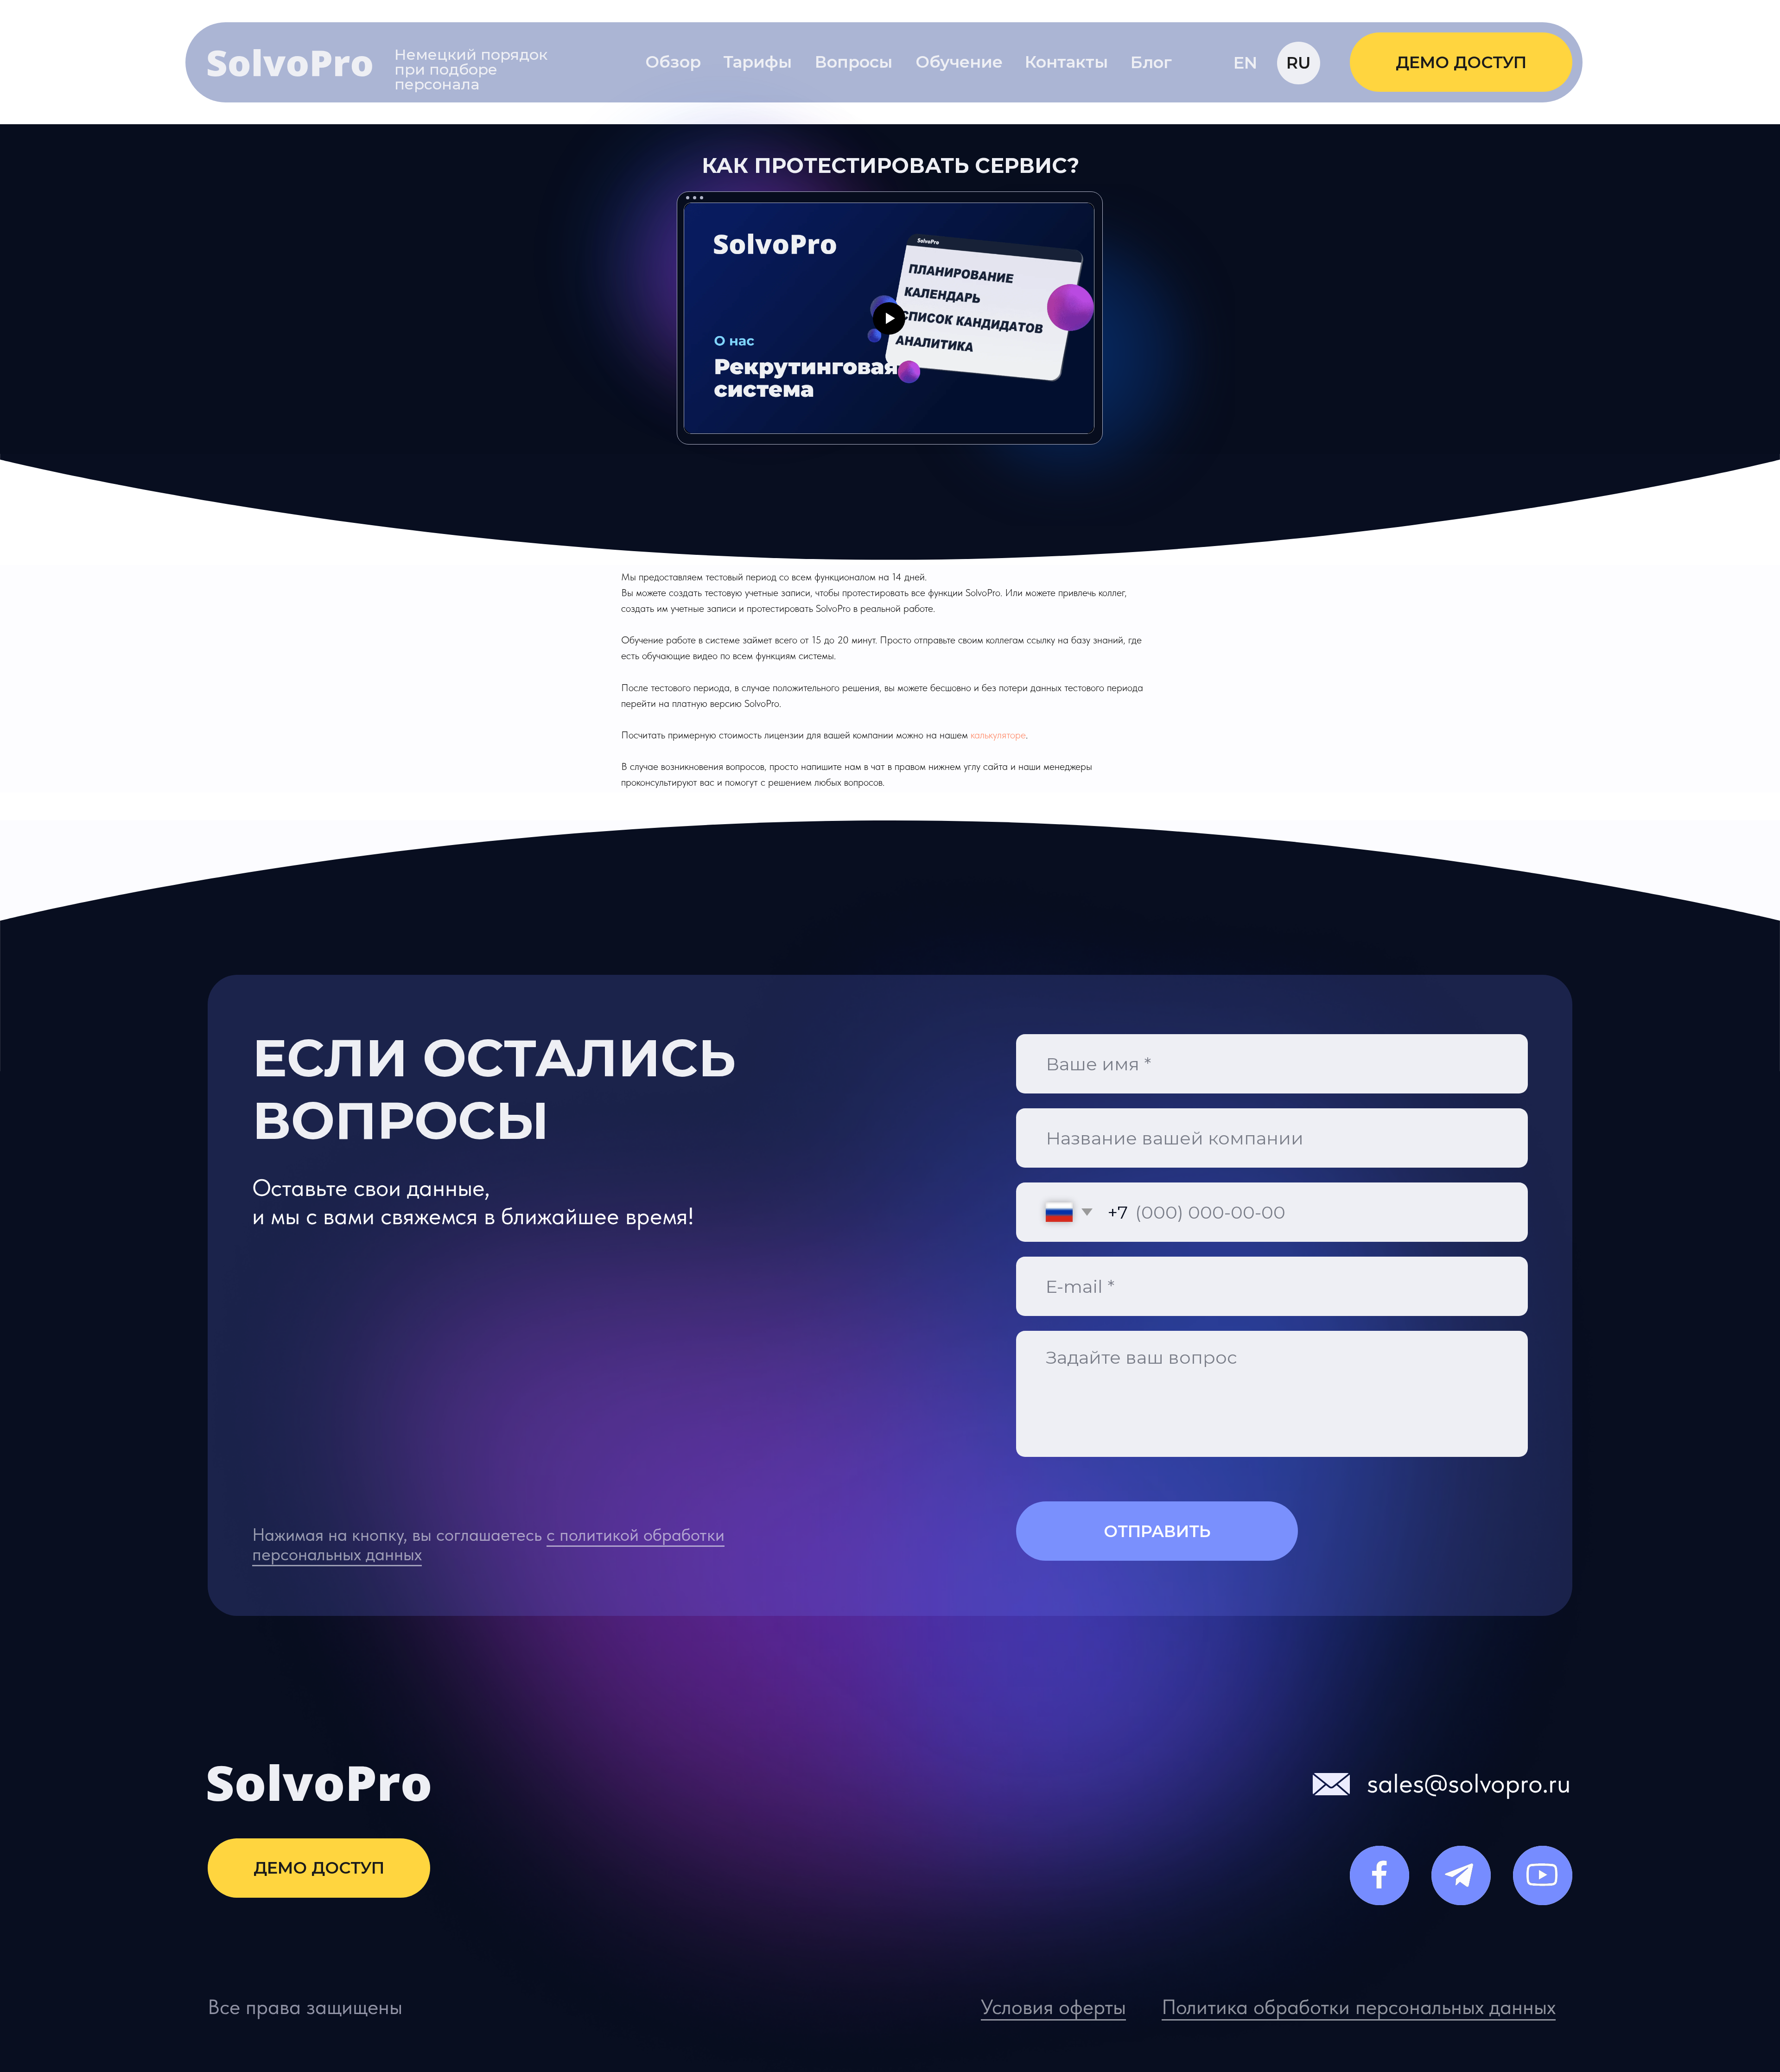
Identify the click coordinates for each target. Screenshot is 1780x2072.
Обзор (673, 62)
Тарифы (757, 62)
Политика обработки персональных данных (1359, 2007)
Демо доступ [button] (1461, 62)
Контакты (1066, 62)
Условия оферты (1053, 2007)
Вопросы (854, 62)
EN (1245, 63)
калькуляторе (998, 735)
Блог (1151, 62)
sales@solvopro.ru (1469, 1783)
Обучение (959, 62)
